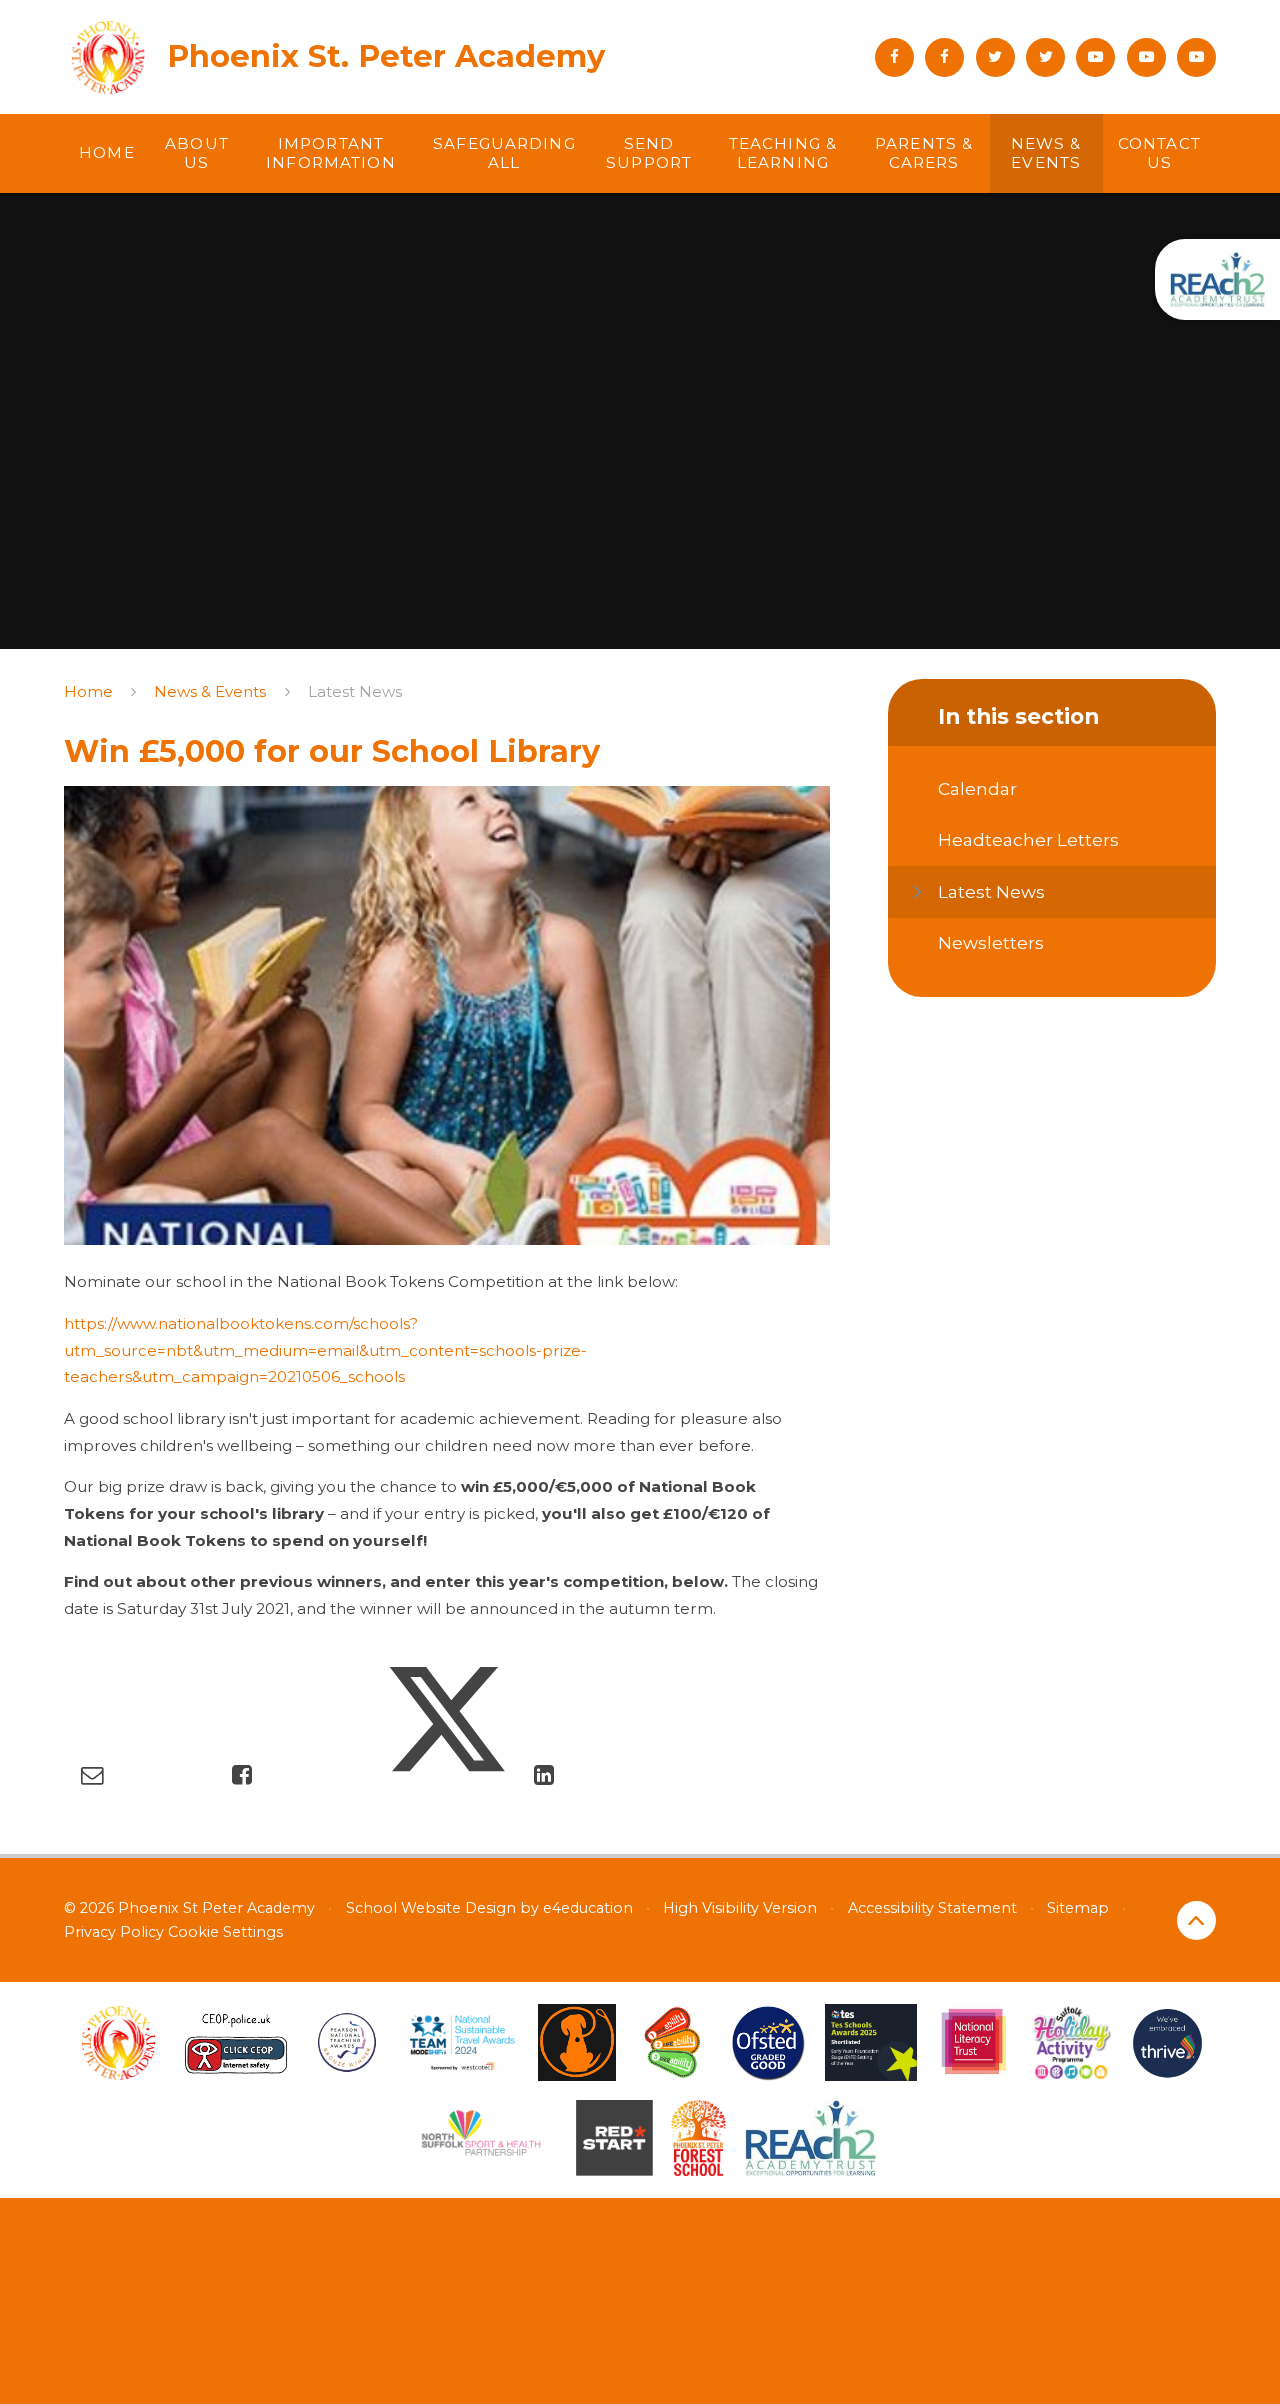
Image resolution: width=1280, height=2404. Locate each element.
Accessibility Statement (932, 1908)
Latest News (355, 691)
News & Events (210, 691)
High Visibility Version (740, 1908)
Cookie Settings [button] (225, 1932)
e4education (588, 1908)
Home (88, 691)
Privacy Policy (114, 1932)
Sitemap (1078, 1908)
